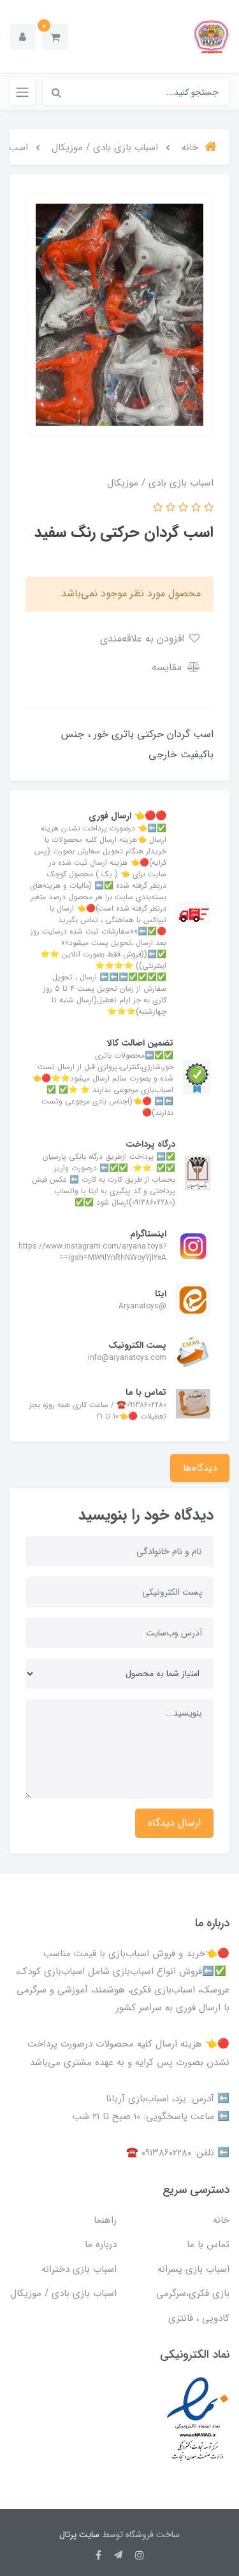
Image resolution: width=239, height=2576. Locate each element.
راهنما (105, 2220)
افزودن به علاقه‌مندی (144, 639)
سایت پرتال (79, 2535)
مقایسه (168, 667)
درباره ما (101, 2244)
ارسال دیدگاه (174, 1823)
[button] (55, 37)
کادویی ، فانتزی (199, 2318)
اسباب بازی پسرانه (193, 2269)
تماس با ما (208, 2244)
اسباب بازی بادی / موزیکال (63, 2293)
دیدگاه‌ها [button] (200, 1468)
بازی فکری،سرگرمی (193, 2293)
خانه (221, 2220)
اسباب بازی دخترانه (79, 2269)
